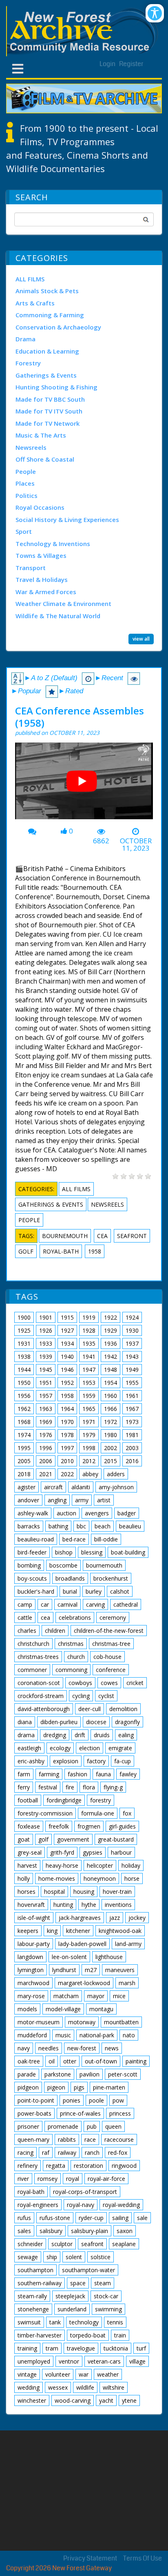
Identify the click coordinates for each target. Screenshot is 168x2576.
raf (46, 2153)
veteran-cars (104, 2361)
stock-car (106, 2296)
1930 (132, 1330)
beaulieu (130, 1526)
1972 (111, 1422)
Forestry (28, 363)
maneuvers (120, 1970)
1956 (24, 1396)
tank (55, 2322)
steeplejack (70, 2296)
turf (141, 2348)
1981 (132, 1435)
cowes (109, 1683)
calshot (120, 1591)
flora (89, 1787)
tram (52, 2348)
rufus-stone (55, 2218)
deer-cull (90, 1709)
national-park (97, 2035)
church (76, 1657)
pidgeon (28, 2087)
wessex (58, 2387)
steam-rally (32, 2296)
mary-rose (31, 1996)
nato (129, 2035)
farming (49, 1774)
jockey (137, 1918)
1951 (46, 1383)
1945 (46, 1370)
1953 (89, 1383)
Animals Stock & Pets (47, 291)
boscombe (63, 1565)
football (28, 1800)
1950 (24, 1383)
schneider (30, 2244)
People (26, 471)
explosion (66, 1761)
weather (108, 2374)
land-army (128, 1944)
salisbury (51, 2231)
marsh (127, 1983)
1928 (89, 1330)
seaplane (124, 2244)
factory (96, 1761)
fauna (103, 1774)
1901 (46, 1317)
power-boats (34, 2113)
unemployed (34, 2361)
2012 (89, 1461)
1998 (89, 1448)
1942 (111, 1357)
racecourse (119, 2139)
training (27, 2348)
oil (52, 2061)
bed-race (74, 1539)
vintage (27, 2374)
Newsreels (31, 447)
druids (102, 1735)
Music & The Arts (41, 435)
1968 (24, 1422)
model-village (63, 2009)
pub (92, 2126)
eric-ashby (31, 1761)
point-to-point (36, 2100)
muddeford (32, 2035)
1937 (132, 1343)
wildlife (85, 2387)
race (90, 2139)
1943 (132, 1357)
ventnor (69, 2361)
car (45, 1604)
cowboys (80, 1683)
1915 (67, 1317)
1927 (67, 1330)
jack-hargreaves (80, 1918)
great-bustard (116, 1839)
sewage (28, 2257)
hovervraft (31, 1905)
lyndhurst (64, 1970)
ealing (126, 1735)
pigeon (56, 2087)
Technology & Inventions (53, 544)
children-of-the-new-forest (109, 1631)
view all (141, 639)
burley (94, 1591)
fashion (77, 1774)
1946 (67, 1370)
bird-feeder (32, 1552)
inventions (118, 1905)
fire (70, 1787)
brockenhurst (111, 1578)
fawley (128, 1774)
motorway (82, 2022)
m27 (91, 1970)
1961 (132, 1396)
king (52, 1931)
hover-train (117, 1892)
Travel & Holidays (42, 579)
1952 (67, 1383)
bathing (58, 1526)
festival (48, 1787)
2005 (24, 1461)
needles (49, 2048)
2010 (67, 1461)
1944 (24, 1370)
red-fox (118, 2153)
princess (120, 2113)
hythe (89, 1905)
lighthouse (109, 1957)
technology (84, 2322)
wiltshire (114, 2387)
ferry (24, 1787)
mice (119, 1996)
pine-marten (109, 2087)
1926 (46, 1330)
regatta (56, 2166)
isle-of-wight (34, 1918)
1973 (132, 1422)
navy (24, 2048)
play (85, 784)
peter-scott (123, 2074)
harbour (121, 1852)
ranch (92, 2153)
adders (116, 1474)
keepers (28, 1931)
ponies (72, 2100)
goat (24, 1839)
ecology (60, 1748)
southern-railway (40, 2283)
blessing (92, 1552)
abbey (90, 1474)
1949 (132, 1370)
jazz (115, 1918)
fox (127, 1813)
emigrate (120, 1748)
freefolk (59, 1826)
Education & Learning (47, 351)
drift (80, 1735)
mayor (96, 1996)
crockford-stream (41, 1696)
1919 (89, 1317)
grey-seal (30, 1852)
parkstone (58, 2074)
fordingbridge (64, 1800)
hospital (54, 1892)
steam (103, 2283)
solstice (101, 2257)
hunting (63, 1905)
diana (25, 1722)
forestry (101, 1800)
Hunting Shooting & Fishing (56, 387)
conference (111, 1670)
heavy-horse (62, 1865)
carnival (67, 1604)
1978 (67, 1435)
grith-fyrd (62, 1852)
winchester (32, 2400)
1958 (95, 1251)
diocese (96, 1722)
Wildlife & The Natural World (58, 616)
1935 (89, 1343)
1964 (67, 1409)
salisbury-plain (90, 2231)
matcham (66, 1996)
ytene (129, 2400)
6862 (101, 841)
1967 (132, 1409)
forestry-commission (45, 1813)
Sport (24, 531)
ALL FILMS (30, 279)
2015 (111, 1461)
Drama (25, 339)
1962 (24, 1409)
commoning (71, 1670)
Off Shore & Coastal (45, 459)
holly (24, 1878)
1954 (111, 1383)
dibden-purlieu (59, 1722)
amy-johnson (116, 1487)
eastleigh (29, 1748)
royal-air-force (106, 2179)
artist (104, 1500)
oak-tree (29, 2061)
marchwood (33, 1983)
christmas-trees (38, 1657)
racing (25, 2153)
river (23, 2179)
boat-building (128, 1552)
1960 (111, 1396)
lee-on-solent (69, 1957)
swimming (108, 2309)
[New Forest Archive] (84, 31)
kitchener (78, 1931)
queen (113, 2126)
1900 (24, 1317)
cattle (25, 1617)
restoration (88, 2166)
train (120, 2335)
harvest (27, 1865)
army (82, 1500)
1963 (46, 1409)
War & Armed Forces (46, 592)
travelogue (81, 2348)
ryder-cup (91, 2218)
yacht (106, 2400)
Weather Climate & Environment (63, 604)
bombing (29, 1565)
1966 (111, 1409)
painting (136, 2061)
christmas (71, 1644)
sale (142, 2218)
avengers (97, 1513)
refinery (28, 2166)
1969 (46, 1422)
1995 (24, 1448)
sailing (120, 2218)
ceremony (113, 1617)
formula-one (98, 1813)
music (63, 2035)
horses (27, 1892)
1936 (111, 1343)
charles (27, 1631)
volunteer (58, 2374)
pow (118, 2100)
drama (26, 1735)
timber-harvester (40, 2335)
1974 (24, 1435)
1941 (89, 1357)
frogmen (89, 1826)
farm (24, 1774)
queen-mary (33, 2139)
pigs (79, 2087)
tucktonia (116, 2348)
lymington (31, 1970)
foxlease (29, 1826)
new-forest (82, 2048)
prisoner (28, 2126)
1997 (67, 1448)
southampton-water (88, 2270)
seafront (132, 1236)
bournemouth (65, 1236)
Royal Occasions (40, 507)
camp (25, 1604)
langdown (30, 1957)
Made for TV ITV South (49, 411)
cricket (135, 1683)
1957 (46, 1396)
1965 (89, 1409)
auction (66, 1513)
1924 (132, 1317)
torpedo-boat (88, 2335)
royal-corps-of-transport (85, 2192)
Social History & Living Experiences (67, 520)
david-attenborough (44, 1709)
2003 (132, 1448)
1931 (24, 1343)
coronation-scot (39, 1683)
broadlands (70, 1578)
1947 (89, 1370)
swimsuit (29, 2322)
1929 (111, 1330)
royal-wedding (121, 2205)
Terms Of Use (143, 2558)
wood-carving (73, 2400)
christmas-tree (111, 1644)
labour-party (34, 1944)
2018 (24, 1474)
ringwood (124, 2166)
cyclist (106, 1696)
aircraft (53, 1487)
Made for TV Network (48, 423)
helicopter (100, 1865)
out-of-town (101, 2061)
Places (25, 483)
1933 (46, 1343)
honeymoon (100, 1878)
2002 (111, 1448)
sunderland (72, 2309)
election (90, 1748)
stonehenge (33, 2309)
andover (28, 1500)
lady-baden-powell (82, 1944)
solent (74, 2257)
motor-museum (39, 2022)
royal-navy (81, 2205)
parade (27, 2074)
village (137, 2361)
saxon (125, 2231)
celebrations (75, 1617)
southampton (35, 2270)
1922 (111, 1317)
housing (84, 1892)
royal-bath (61, 1251)
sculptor (62, 2244)
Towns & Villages (41, 555)
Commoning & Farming (50, 315)
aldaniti (81, 1487)
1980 (111, 1435)
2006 (46, 1461)
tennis (115, 2322)
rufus (24, 2218)
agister (27, 1487)
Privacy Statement (90, 2558)
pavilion (90, 2074)
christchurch (33, 1644)
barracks (29, 1526)
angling (57, 1500)
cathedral (126, 1604)
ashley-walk (33, 1513)
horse (132, 1878)
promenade (63, 2126)
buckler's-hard (36, 1591)
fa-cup (123, 1761)
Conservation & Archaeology (58, 327)
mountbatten (121, 2022)
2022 (67, 1474)
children (55, 1631)
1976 (46, 1435)
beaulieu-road (36, 1539)
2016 (132, 1461)
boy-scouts (32, 1578)
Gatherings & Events (46, 375)
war (84, 2374)
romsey (48, 2179)
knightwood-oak (120, 1931)
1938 (24, 1357)
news (112, 2048)
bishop (64, 1552)
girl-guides (122, 1826)
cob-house (107, 1657)
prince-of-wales (80, 2113)
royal (73, 2179)
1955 (132, 1383)
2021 (46, 1474)
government (73, 1839)
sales (24, 2231)
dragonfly (127, 1722)
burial (70, 1591)
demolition (123, 1709)
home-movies (57, 1878)
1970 (67, 1422)
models (27, 2009)
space (78, 2283)
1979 (89, 1435)
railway (67, 2153)
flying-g (113, 1787)
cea (102, 1236)
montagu (101, 2009)
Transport (31, 568)
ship (52, 2257)
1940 (67, 1357)
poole (96, 2100)
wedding (29, 2387)
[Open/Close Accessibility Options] (155, 13)
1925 (24, 1330)
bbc (81, 1526)
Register (131, 64)
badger (127, 1513)
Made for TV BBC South (50, 399)
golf (26, 1251)
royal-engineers (38, 2205)
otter (70, 2061)
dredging (55, 1735)
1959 (89, 1396)
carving (95, 1604)
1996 (46, 1448)
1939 (46, 1357)
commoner (32, 1670)
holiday (131, 1865)
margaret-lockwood (84, 1983)
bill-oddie (106, 1539)
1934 (67, 1343)
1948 (111, 1370)
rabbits (67, 2139)
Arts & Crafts (35, 303)
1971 (89, 1422)
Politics (27, 495)
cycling (81, 1696)
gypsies (93, 1852)
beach (103, 1526)
